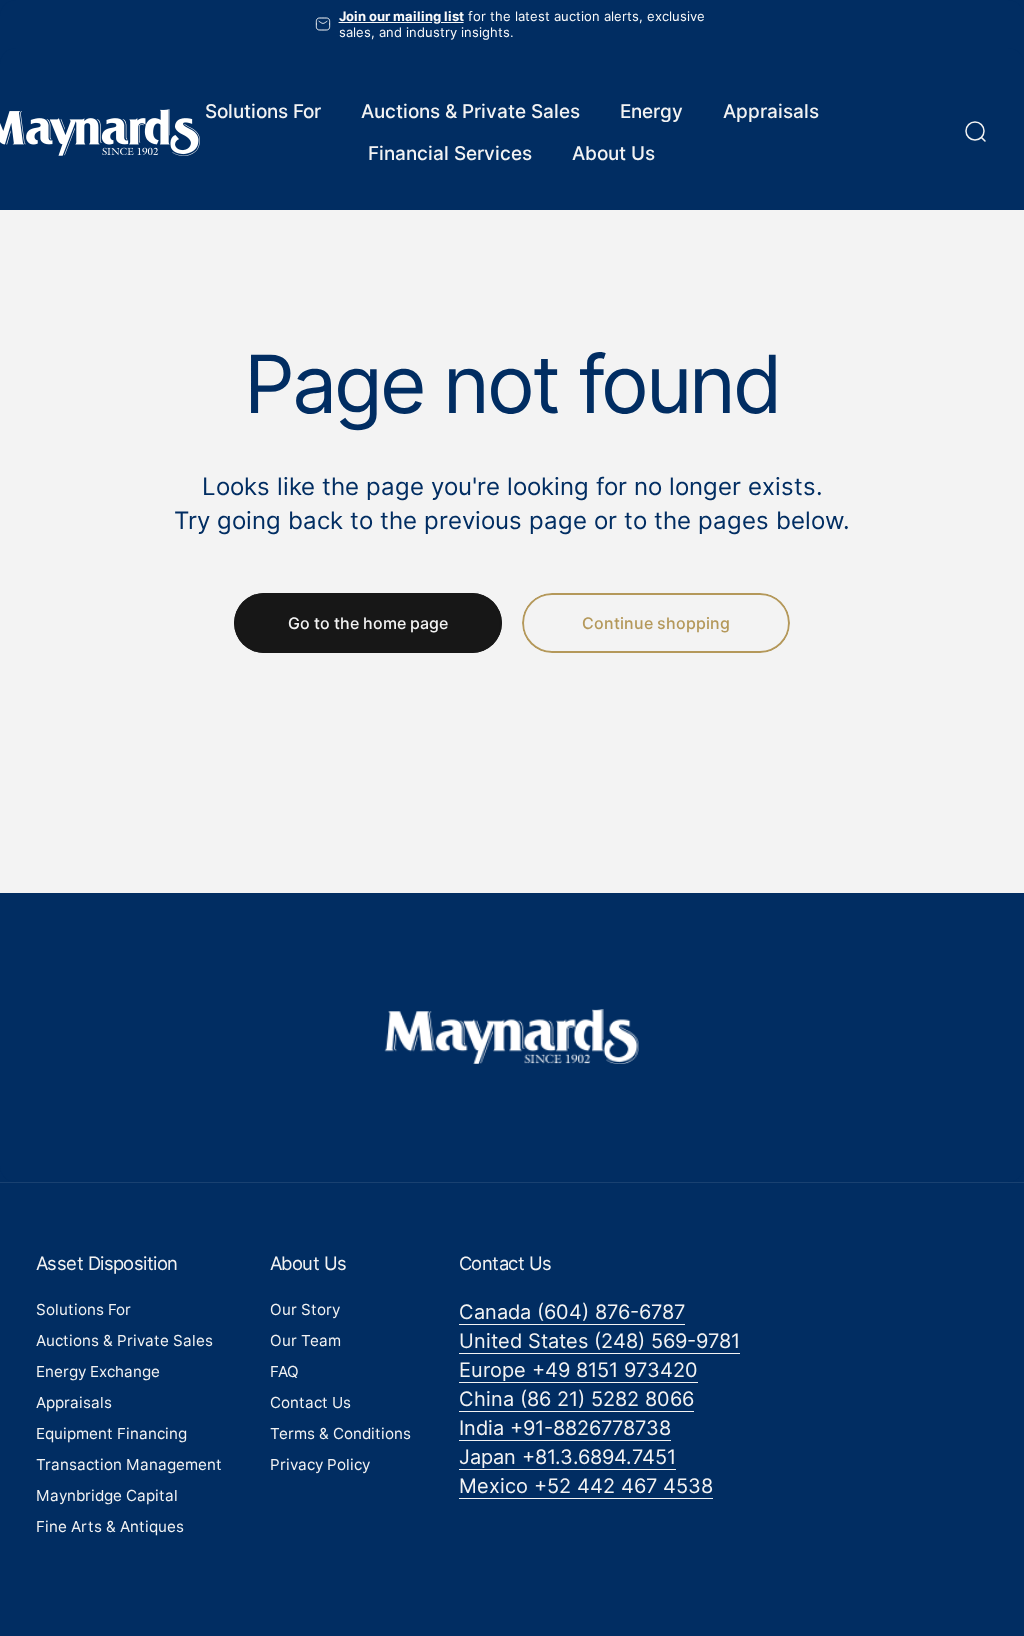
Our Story (305, 1309)
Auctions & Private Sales (124, 1340)
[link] (572, 1312)
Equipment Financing (111, 1433)
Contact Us (310, 1402)
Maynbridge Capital (107, 1495)
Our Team (305, 1340)
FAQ (284, 1371)
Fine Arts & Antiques (110, 1526)
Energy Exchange (98, 1371)
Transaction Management (129, 1464)
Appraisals (74, 1402)
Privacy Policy (320, 1464)
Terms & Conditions (340, 1433)
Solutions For (83, 1309)
